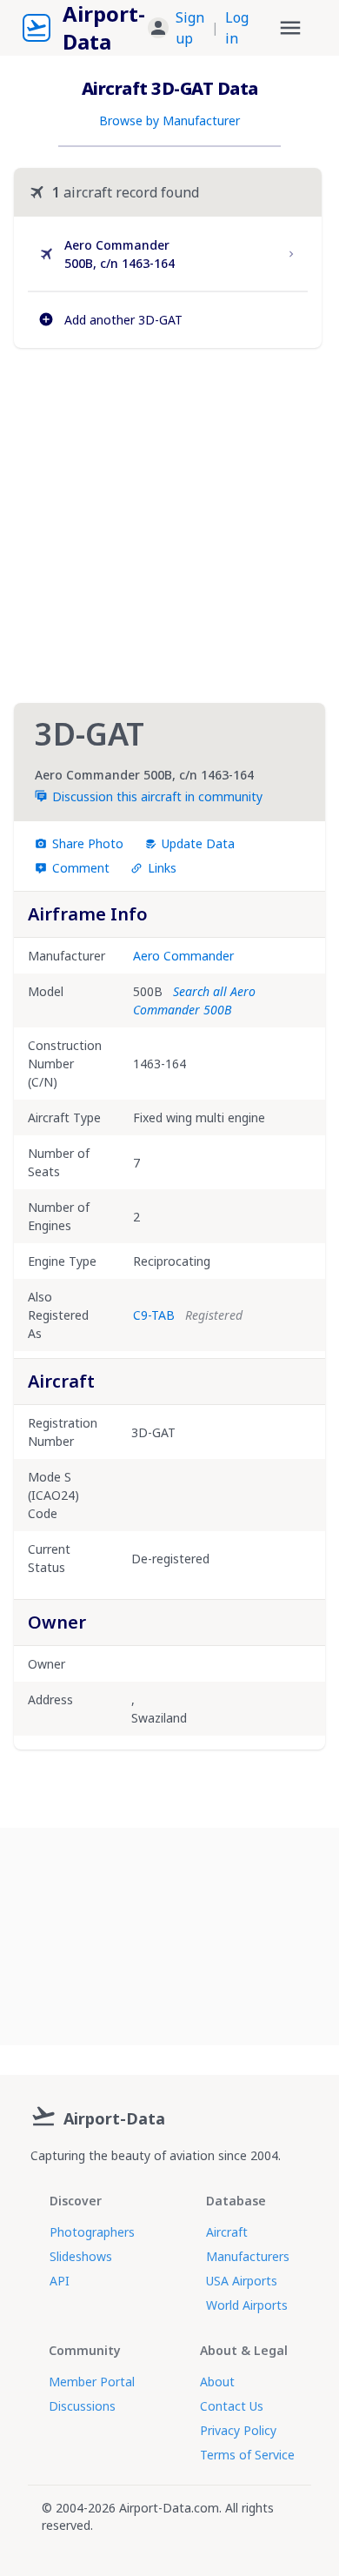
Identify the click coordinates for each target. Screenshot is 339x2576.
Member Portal (92, 2382)
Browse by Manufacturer (169, 120)
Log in (237, 28)
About (217, 2382)
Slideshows (81, 2256)
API (60, 2281)
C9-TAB (154, 1315)
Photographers (92, 2232)
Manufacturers (248, 2256)
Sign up (190, 28)
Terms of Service (247, 2455)
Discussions (82, 2406)
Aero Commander (183, 956)
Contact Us (232, 2406)
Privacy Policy (238, 2430)
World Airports (247, 2305)
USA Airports (242, 2281)
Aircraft (227, 2232)
